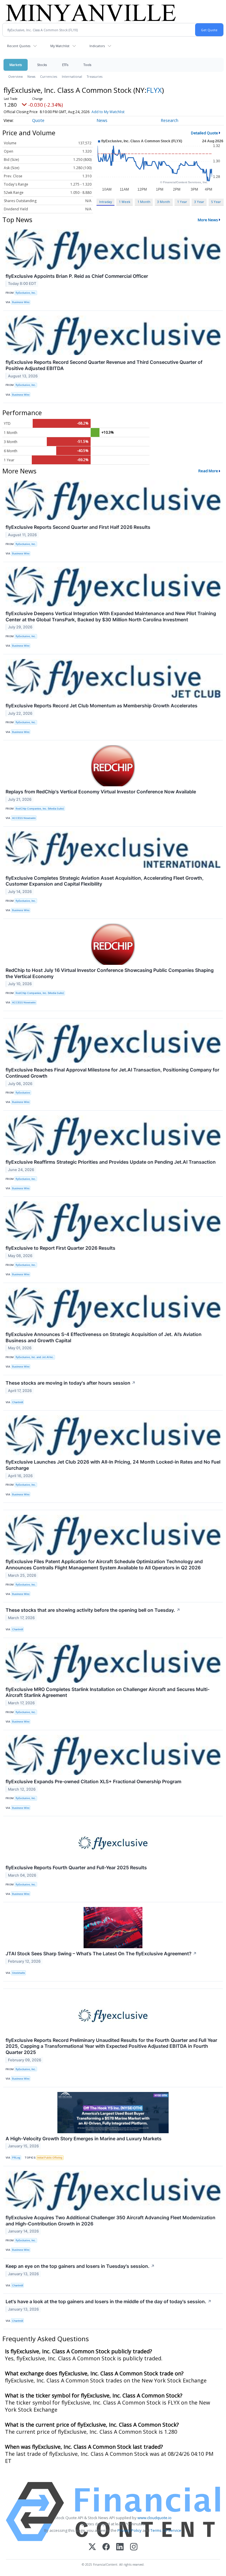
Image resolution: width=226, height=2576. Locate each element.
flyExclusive (23, 1093)
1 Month (144, 202)
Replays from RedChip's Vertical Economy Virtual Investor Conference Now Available (101, 792)
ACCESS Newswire (24, 818)
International (72, 76)
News (31, 76)
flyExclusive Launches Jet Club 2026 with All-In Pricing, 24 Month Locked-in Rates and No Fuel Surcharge (113, 1465)
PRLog (16, 2158)
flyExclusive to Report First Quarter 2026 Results (60, 1248)
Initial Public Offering (50, 2158)
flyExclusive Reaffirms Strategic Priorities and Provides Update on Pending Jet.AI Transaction (111, 1162)
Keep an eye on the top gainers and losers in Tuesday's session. (80, 2266)
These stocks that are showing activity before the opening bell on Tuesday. (93, 1610)
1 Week (125, 202)
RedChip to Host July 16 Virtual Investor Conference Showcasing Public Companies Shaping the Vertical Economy (110, 973)
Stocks (42, 65)
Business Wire (21, 302)
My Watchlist (60, 46)
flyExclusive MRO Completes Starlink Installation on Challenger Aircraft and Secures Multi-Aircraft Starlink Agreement (108, 1692)
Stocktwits (19, 1973)
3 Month (164, 202)
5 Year (216, 202)
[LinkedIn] (120, 2547)
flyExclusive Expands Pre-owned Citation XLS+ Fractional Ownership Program (93, 1781)
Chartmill (18, 1402)
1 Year (182, 202)
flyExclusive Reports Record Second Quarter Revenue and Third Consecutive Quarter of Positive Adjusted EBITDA (104, 365)
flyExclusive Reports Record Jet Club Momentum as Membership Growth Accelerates (102, 706)
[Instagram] (134, 2547)
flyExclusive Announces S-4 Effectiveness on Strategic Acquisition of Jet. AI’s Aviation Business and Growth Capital (104, 1337)
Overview (15, 76)
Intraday (105, 202)
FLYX (154, 90)
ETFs (65, 65)
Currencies (49, 76)
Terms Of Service (166, 2530)
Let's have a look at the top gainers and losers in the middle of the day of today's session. (109, 2301)
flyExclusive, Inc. (26, 293)
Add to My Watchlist (108, 112)
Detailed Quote (205, 133)
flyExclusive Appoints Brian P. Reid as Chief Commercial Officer (77, 276)
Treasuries (95, 76)
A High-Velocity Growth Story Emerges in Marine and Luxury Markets (84, 2139)
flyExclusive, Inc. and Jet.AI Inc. (35, 1357)
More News (208, 220)
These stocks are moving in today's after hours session (71, 1383)
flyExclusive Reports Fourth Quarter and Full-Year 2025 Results (76, 1867)
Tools (87, 65)
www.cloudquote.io (154, 2518)
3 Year (199, 202)
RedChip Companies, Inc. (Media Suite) (40, 809)
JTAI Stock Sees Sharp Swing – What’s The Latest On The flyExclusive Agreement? (101, 1954)
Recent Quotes (19, 46)
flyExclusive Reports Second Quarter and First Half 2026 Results (78, 527)
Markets (16, 65)
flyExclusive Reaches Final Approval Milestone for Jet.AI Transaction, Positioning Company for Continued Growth (112, 1073)
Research (169, 120)
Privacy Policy (129, 2530)
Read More (208, 471)
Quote (38, 120)
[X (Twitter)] (92, 2547)
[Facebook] (106, 2547)
